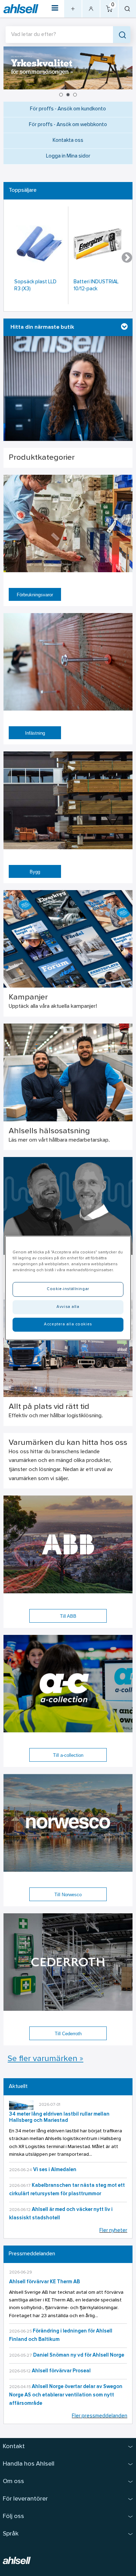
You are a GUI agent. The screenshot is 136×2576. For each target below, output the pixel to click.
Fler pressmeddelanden (100, 2416)
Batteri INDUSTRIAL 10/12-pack (96, 286)
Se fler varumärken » (46, 2059)
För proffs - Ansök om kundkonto (68, 109)
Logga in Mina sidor (68, 156)
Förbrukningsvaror (35, 595)
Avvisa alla (68, 1307)
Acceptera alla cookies (68, 1324)
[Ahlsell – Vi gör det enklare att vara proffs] (21, 9)
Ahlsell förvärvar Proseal (61, 2371)
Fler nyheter (113, 2231)
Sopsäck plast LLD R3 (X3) (35, 286)
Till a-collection (68, 1755)
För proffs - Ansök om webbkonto (68, 125)
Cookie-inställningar (68, 1289)
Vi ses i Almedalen (55, 2170)
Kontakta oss (68, 141)
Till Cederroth (68, 2034)
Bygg (35, 872)
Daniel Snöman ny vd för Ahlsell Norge (79, 2355)
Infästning (35, 733)
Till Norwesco (68, 1895)
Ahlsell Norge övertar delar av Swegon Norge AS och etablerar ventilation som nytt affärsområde (66, 2395)
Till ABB (68, 1616)
